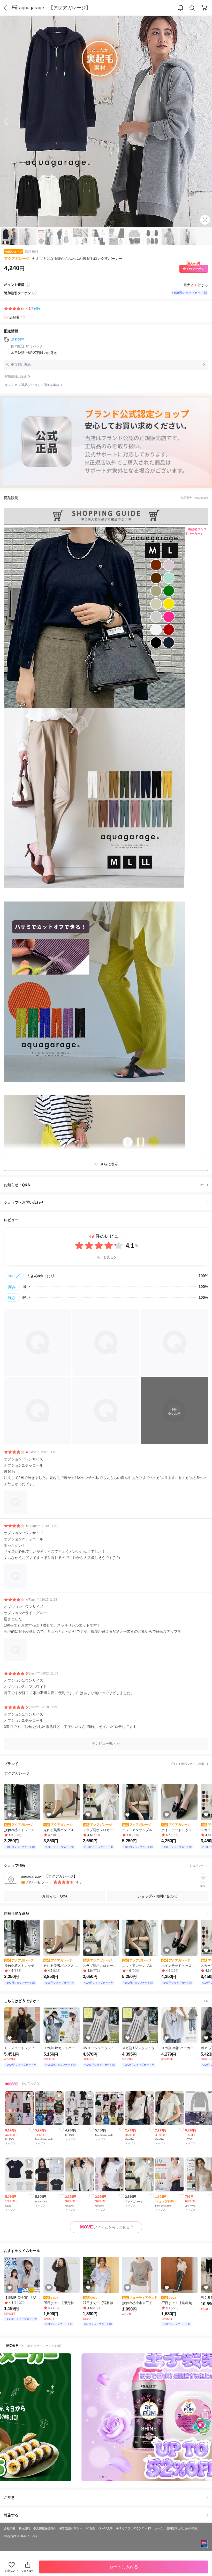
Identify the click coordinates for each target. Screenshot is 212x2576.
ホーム (159, 2528)
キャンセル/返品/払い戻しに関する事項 (32, 385)
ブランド (104, 1764)
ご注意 (9, 2498)
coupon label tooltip (34, 293)
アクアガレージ (17, 259)
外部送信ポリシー (71, 2528)
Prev (10, 122)
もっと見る (105, 1257)
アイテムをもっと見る (105, 2227)
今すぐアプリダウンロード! (134, 2528)
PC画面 (90, 2528)
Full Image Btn (205, 220)
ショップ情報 (104, 1865)
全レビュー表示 (104, 1744)
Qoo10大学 (106, 2528)
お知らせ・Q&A (104, 1185)
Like (32, 2130)
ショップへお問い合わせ (108, 1202)
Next (202, 122)
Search (192, 8)
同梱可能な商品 (17, 1913)
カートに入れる (124, 2567)
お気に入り (12, 2571)
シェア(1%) (28, 2571)
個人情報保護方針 (45, 2528)
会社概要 (10, 2528)
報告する (11, 2515)
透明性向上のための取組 (182, 2528)
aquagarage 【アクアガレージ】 (55, 8)
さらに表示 (109, 1164)
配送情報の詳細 (16, 377)
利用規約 (24, 2528)
